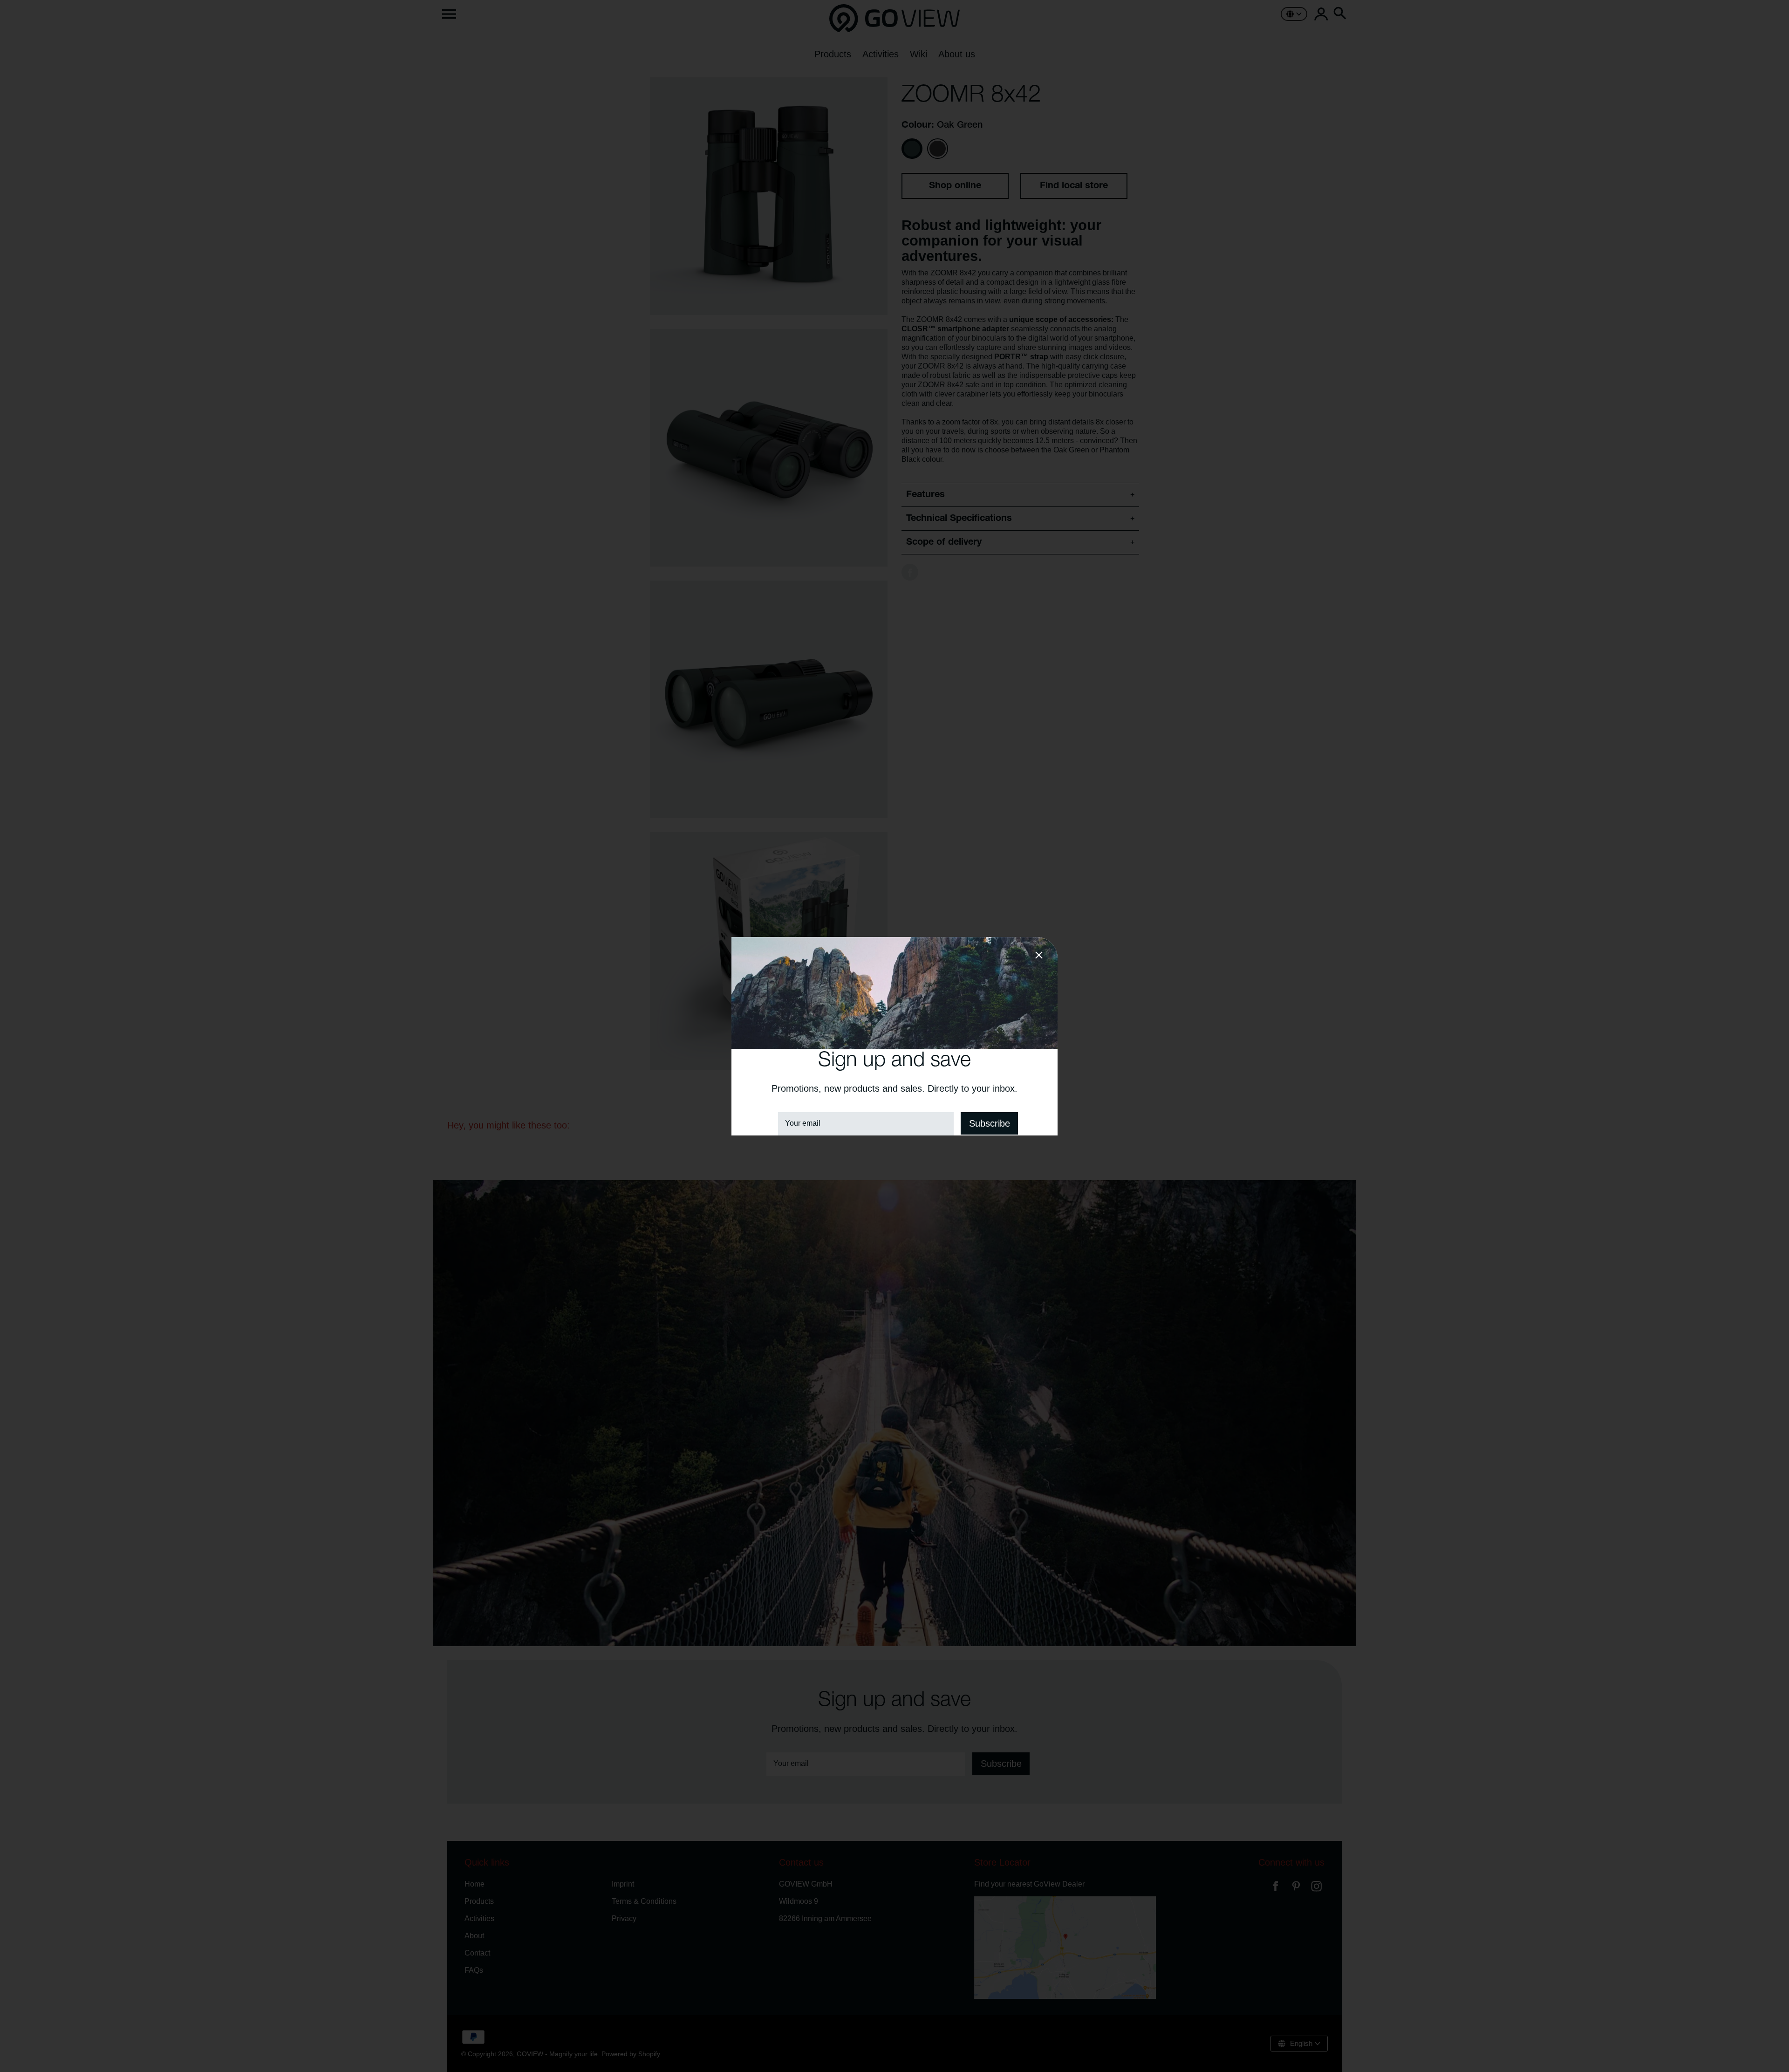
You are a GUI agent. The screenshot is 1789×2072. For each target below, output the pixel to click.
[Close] (1039, 957)
